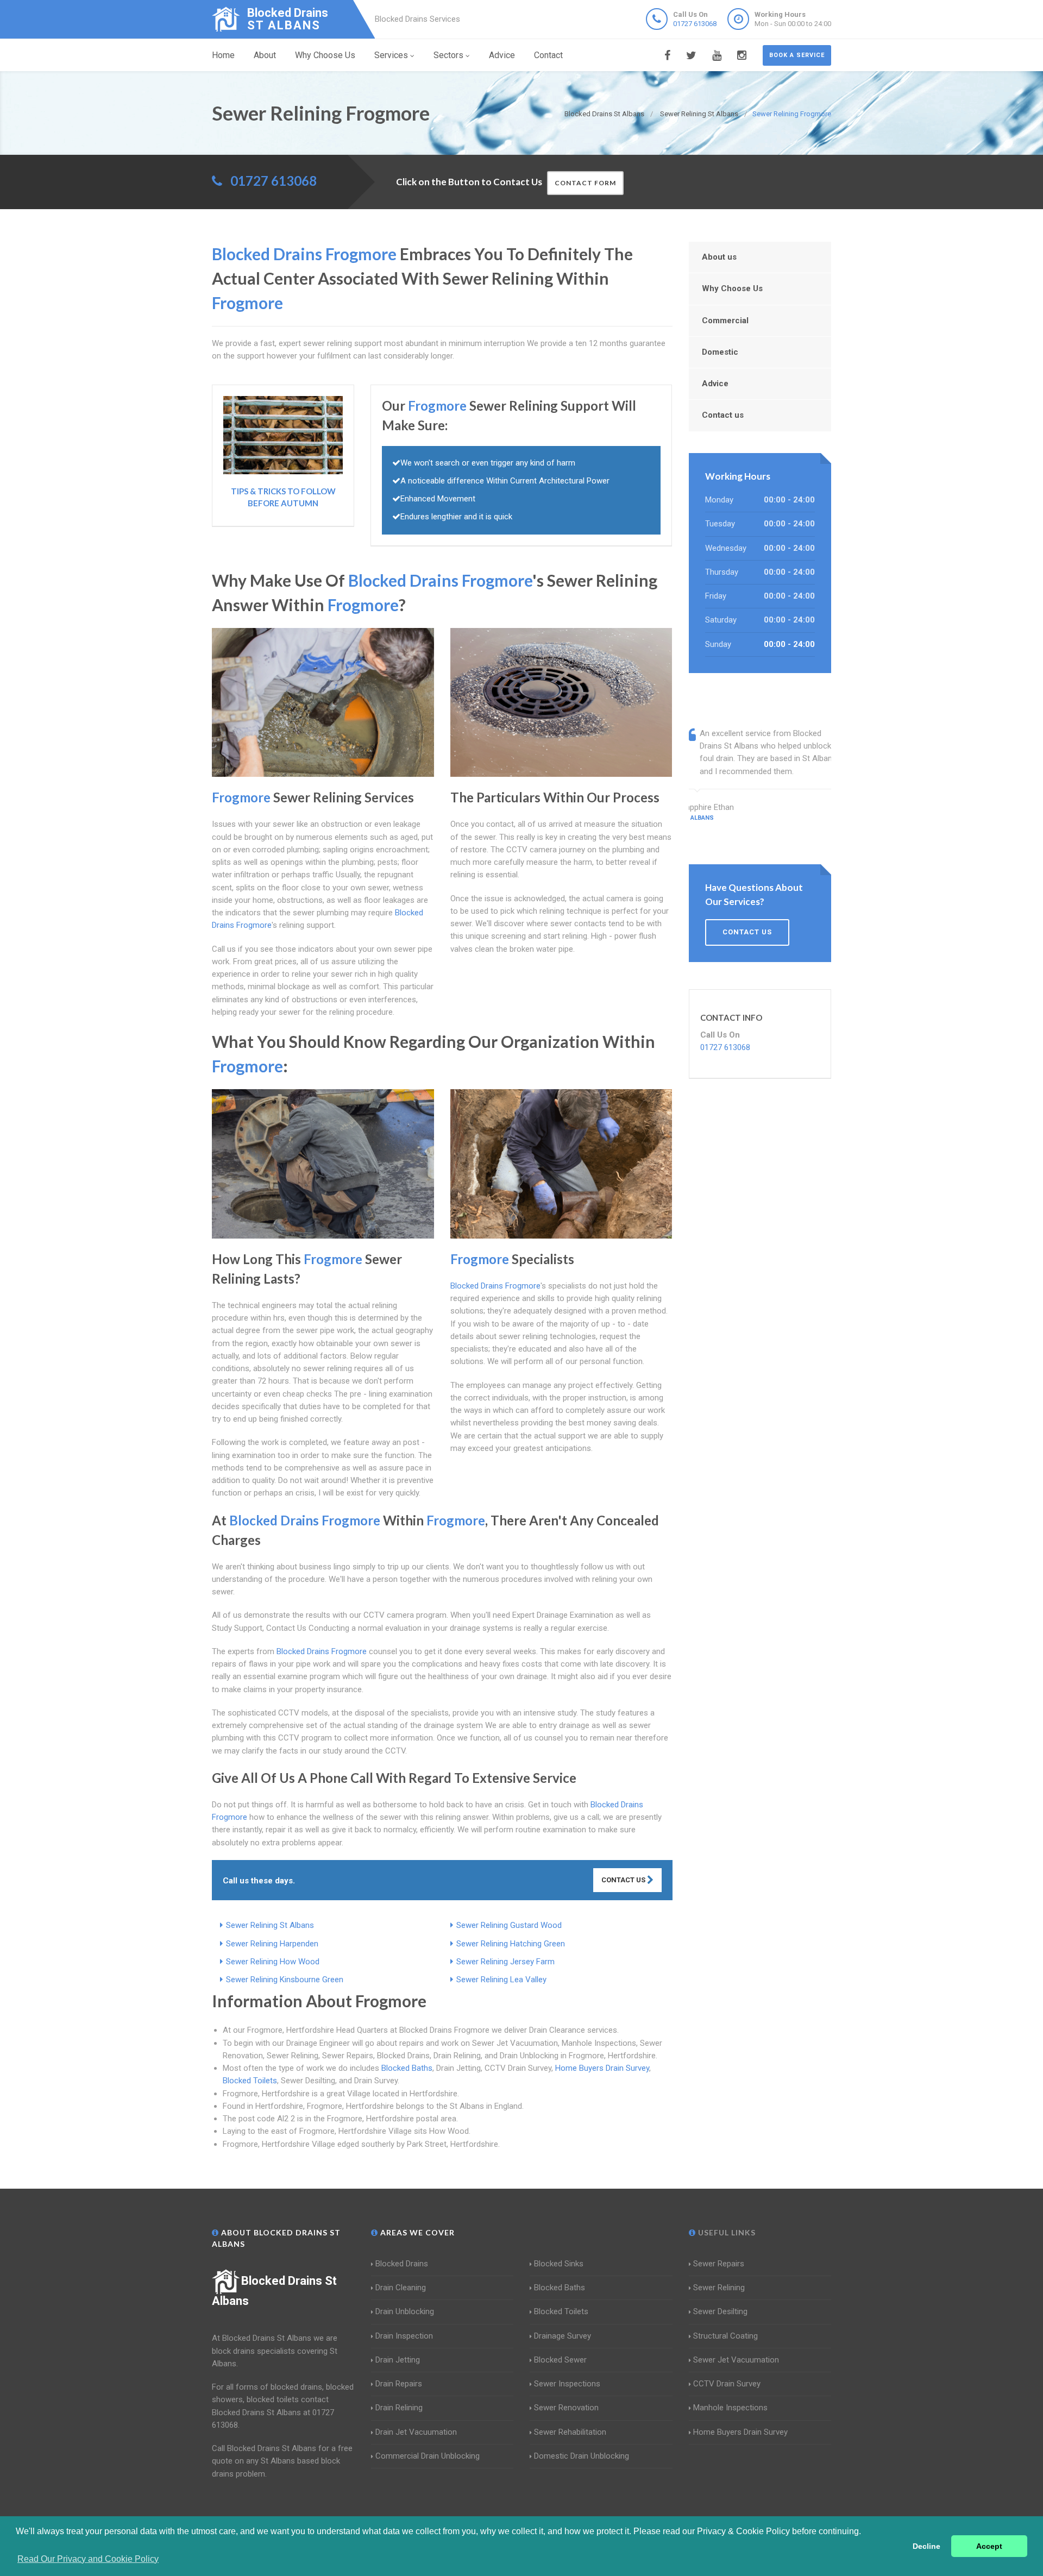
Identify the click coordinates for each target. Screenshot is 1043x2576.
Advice (502, 55)
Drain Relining (399, 2408)
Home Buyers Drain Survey (602, 2068)
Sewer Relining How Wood (273, 1962)
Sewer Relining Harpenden (272, 1944)
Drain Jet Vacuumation (416, 2432)
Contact (548, 55)
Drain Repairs (399, 2384)
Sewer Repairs (719, 2264)
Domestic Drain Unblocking (582, 2456)
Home (223, 55)
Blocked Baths (407, 2068)
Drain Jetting (398, 2360)
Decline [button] (926, 2546)
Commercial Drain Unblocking (428, 2456)
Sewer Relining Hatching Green (511, 1944)
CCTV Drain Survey (727, 2384)
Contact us (723, 415)
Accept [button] (989, 2546)
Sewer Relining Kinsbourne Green (285, 1980)
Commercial (725, 321)
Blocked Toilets (250, 2081)
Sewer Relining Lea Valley (501, 1980)
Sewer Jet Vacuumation (736, 2360)
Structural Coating (725, 2336)
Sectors (448, 55)
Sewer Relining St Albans (270, 1925)
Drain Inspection (404, 2336)
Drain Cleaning (401, 2288)
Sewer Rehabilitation (570, 2432)
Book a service (797, 55)
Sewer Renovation (566, 2408)
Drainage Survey (563, 2336)
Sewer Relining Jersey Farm (505, 1962)
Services (391, 55)
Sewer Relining (719, 2288)
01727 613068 (695, 24)
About (265, 55)
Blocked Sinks (559, 2264)
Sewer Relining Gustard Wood (509, 1925)
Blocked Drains (402, 2264)
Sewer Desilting (720, 2311)
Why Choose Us (325, 55)
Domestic (720, 352)
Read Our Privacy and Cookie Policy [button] (88, 2559)
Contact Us (624, 1880)
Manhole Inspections (730, 2408)
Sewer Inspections (567, 2384)
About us (719, 257)
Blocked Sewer (560, 2360)
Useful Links (726, 2232)
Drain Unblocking (405, 2311)
